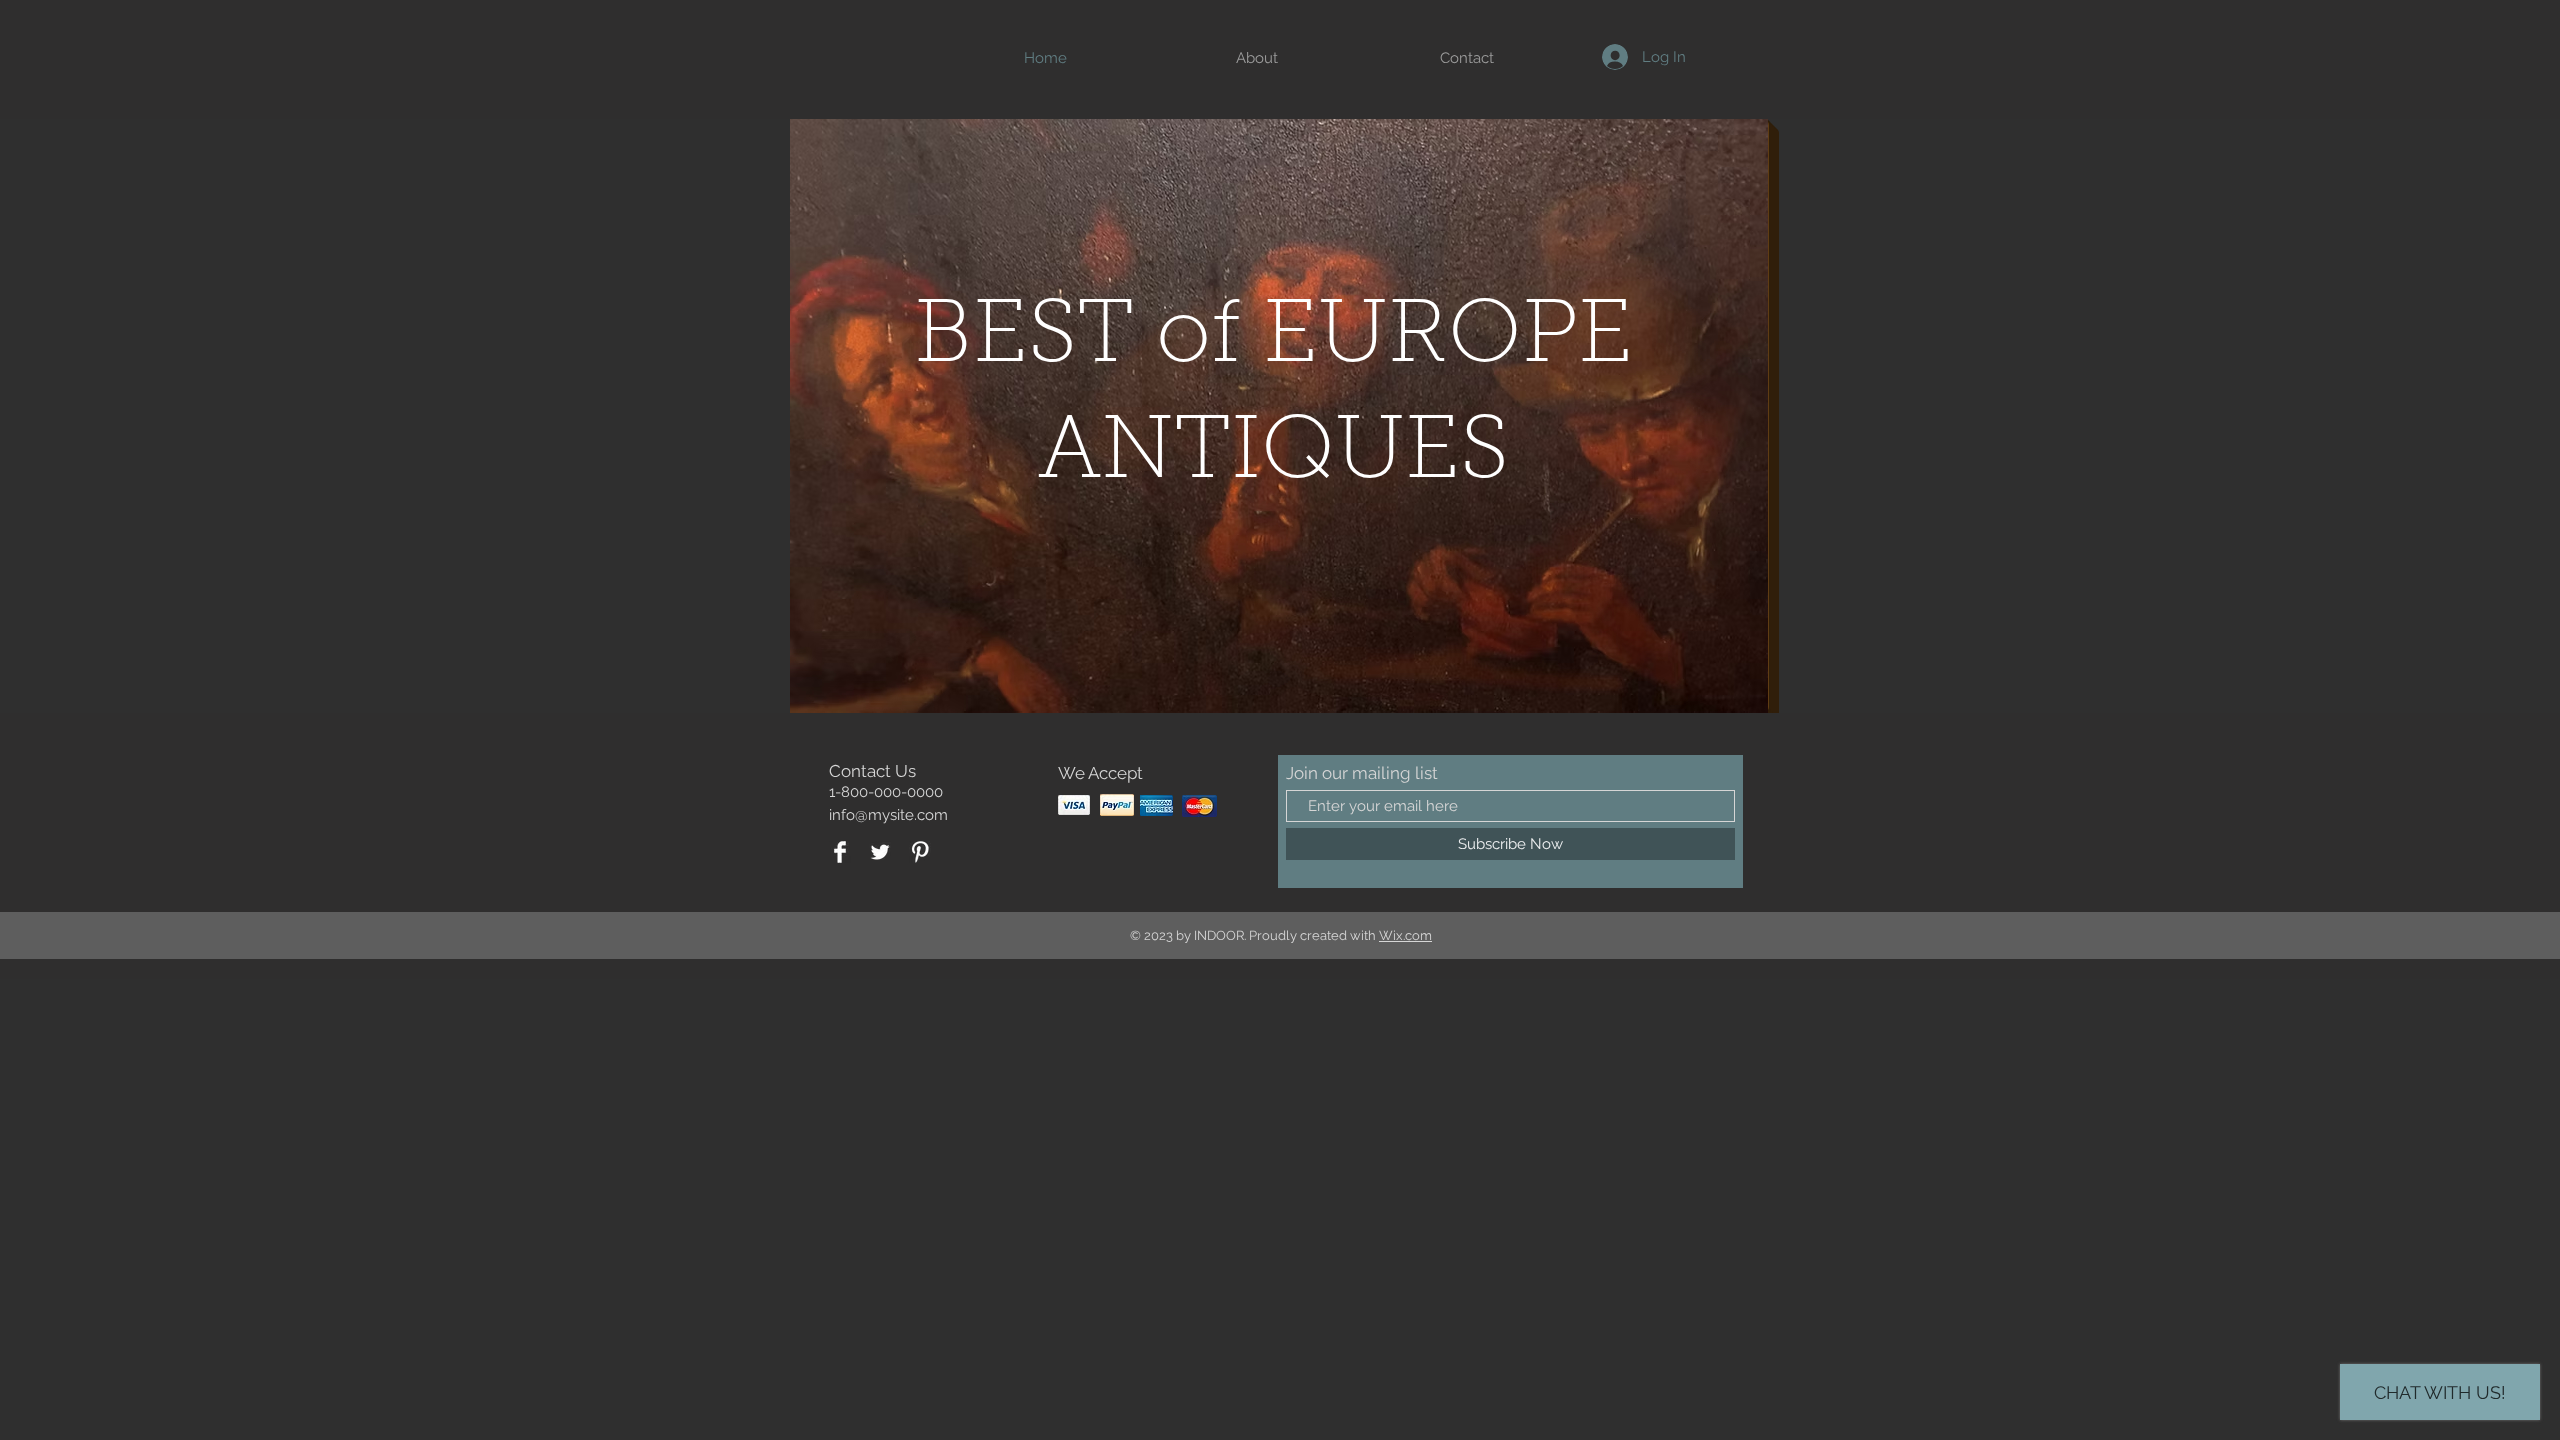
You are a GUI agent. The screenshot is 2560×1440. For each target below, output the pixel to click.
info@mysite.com (888, 815)
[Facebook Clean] (840, 852)
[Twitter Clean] (880, 852)
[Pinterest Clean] (920, 852)
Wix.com (1405, 935)
